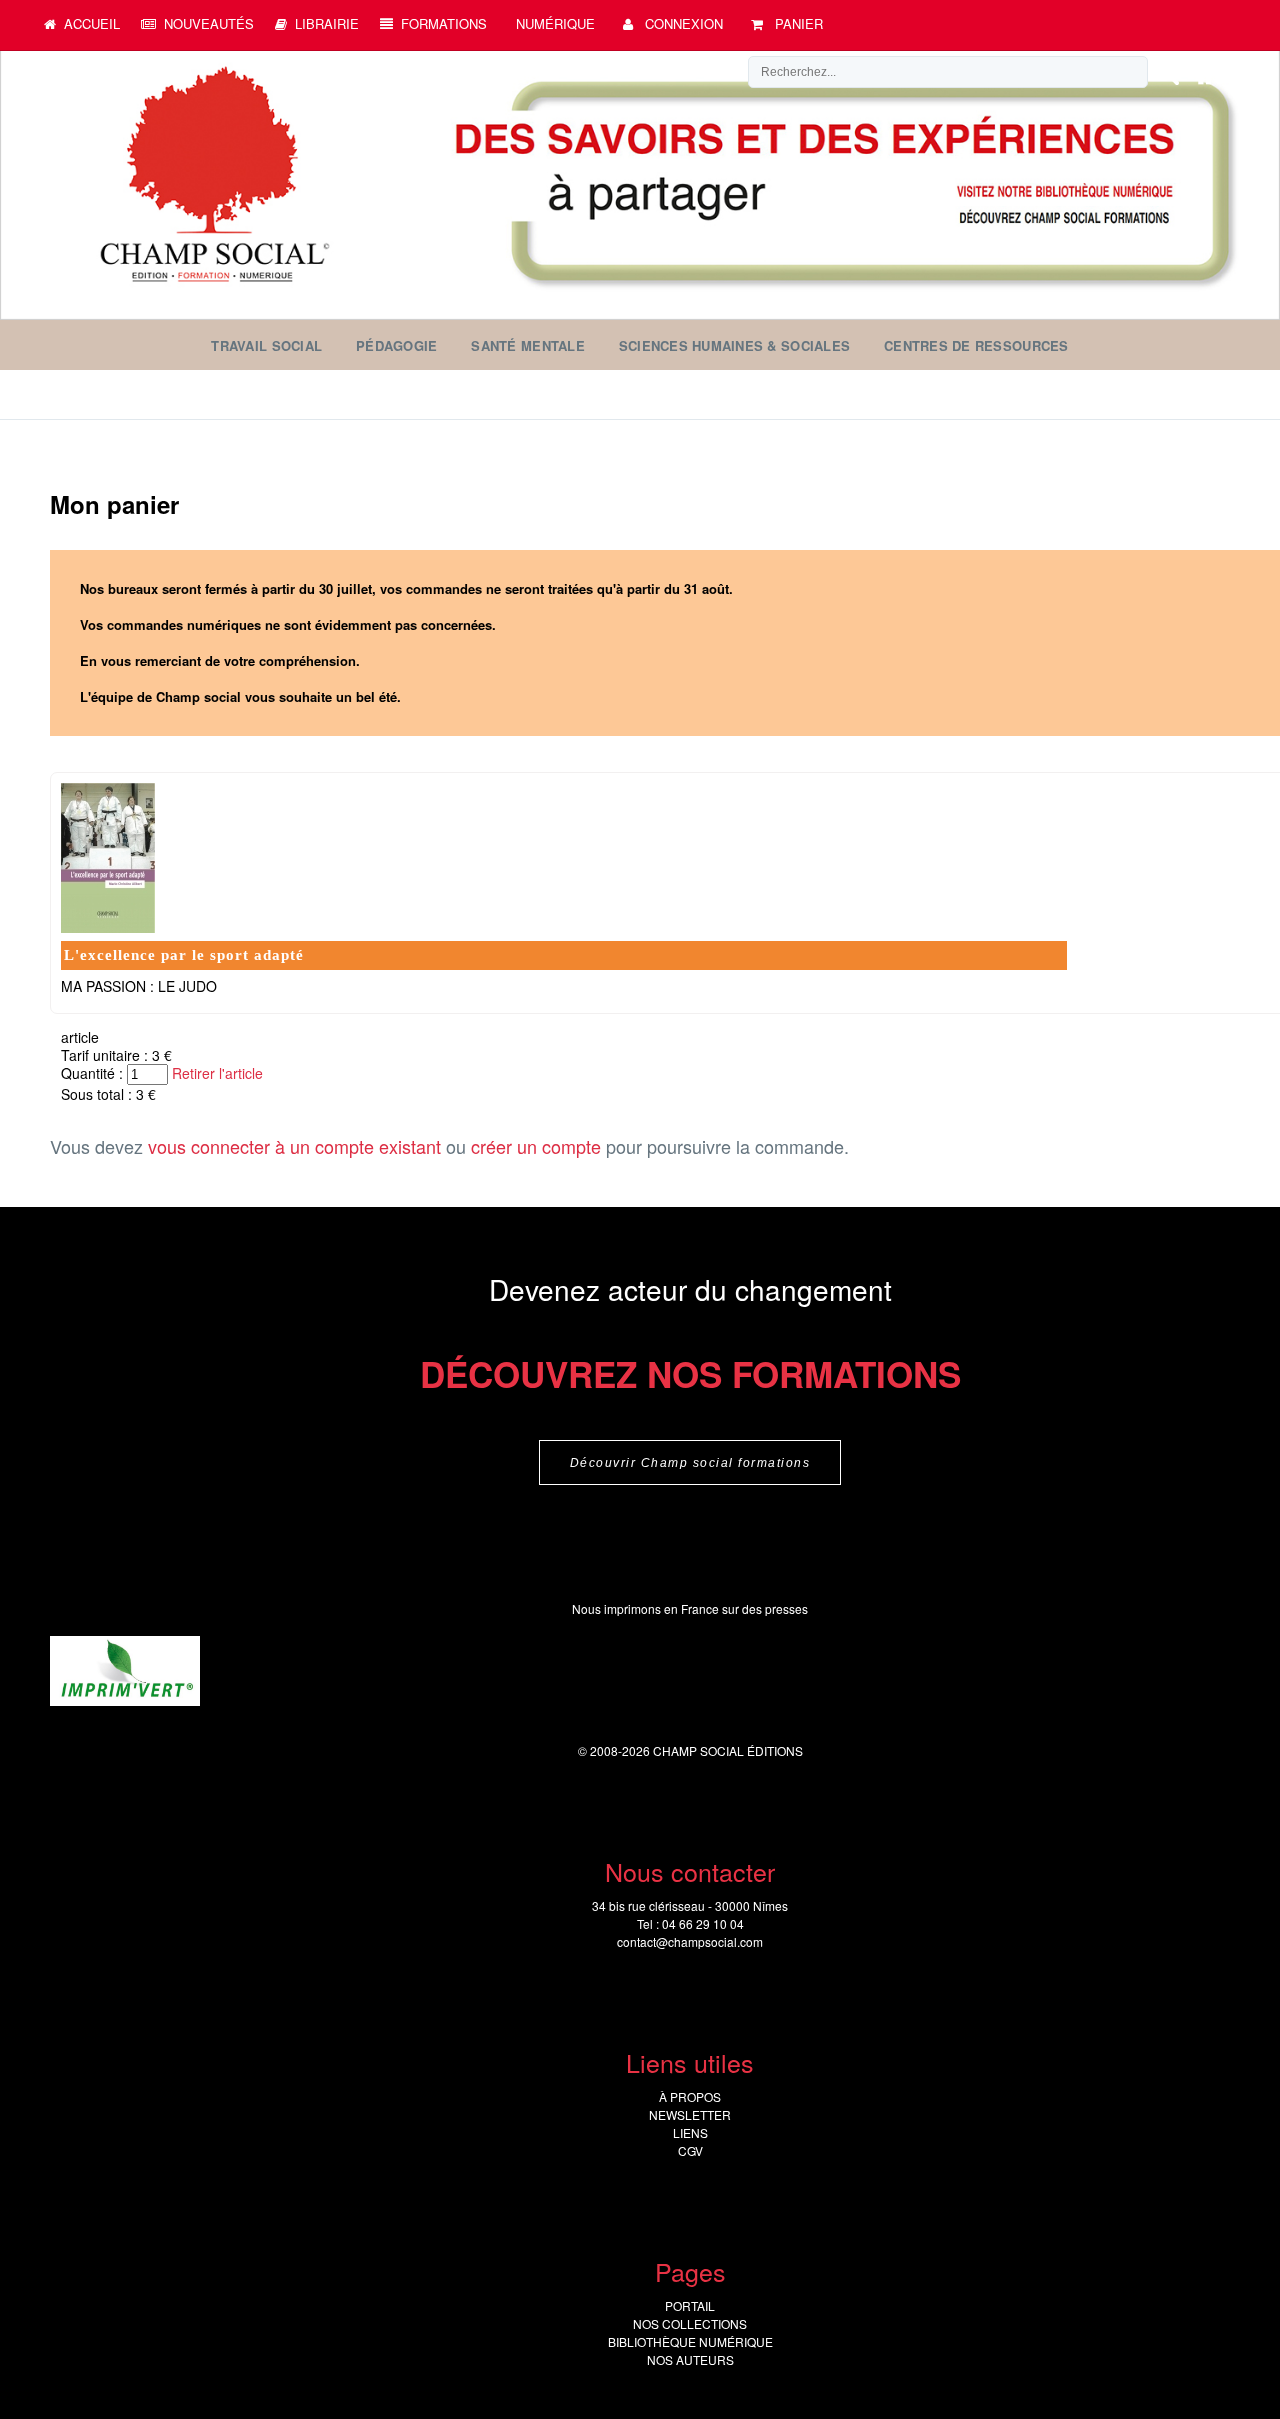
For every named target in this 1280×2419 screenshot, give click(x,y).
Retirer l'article (217, 1073)
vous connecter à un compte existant (294, 1146)
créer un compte (536, 1146)
